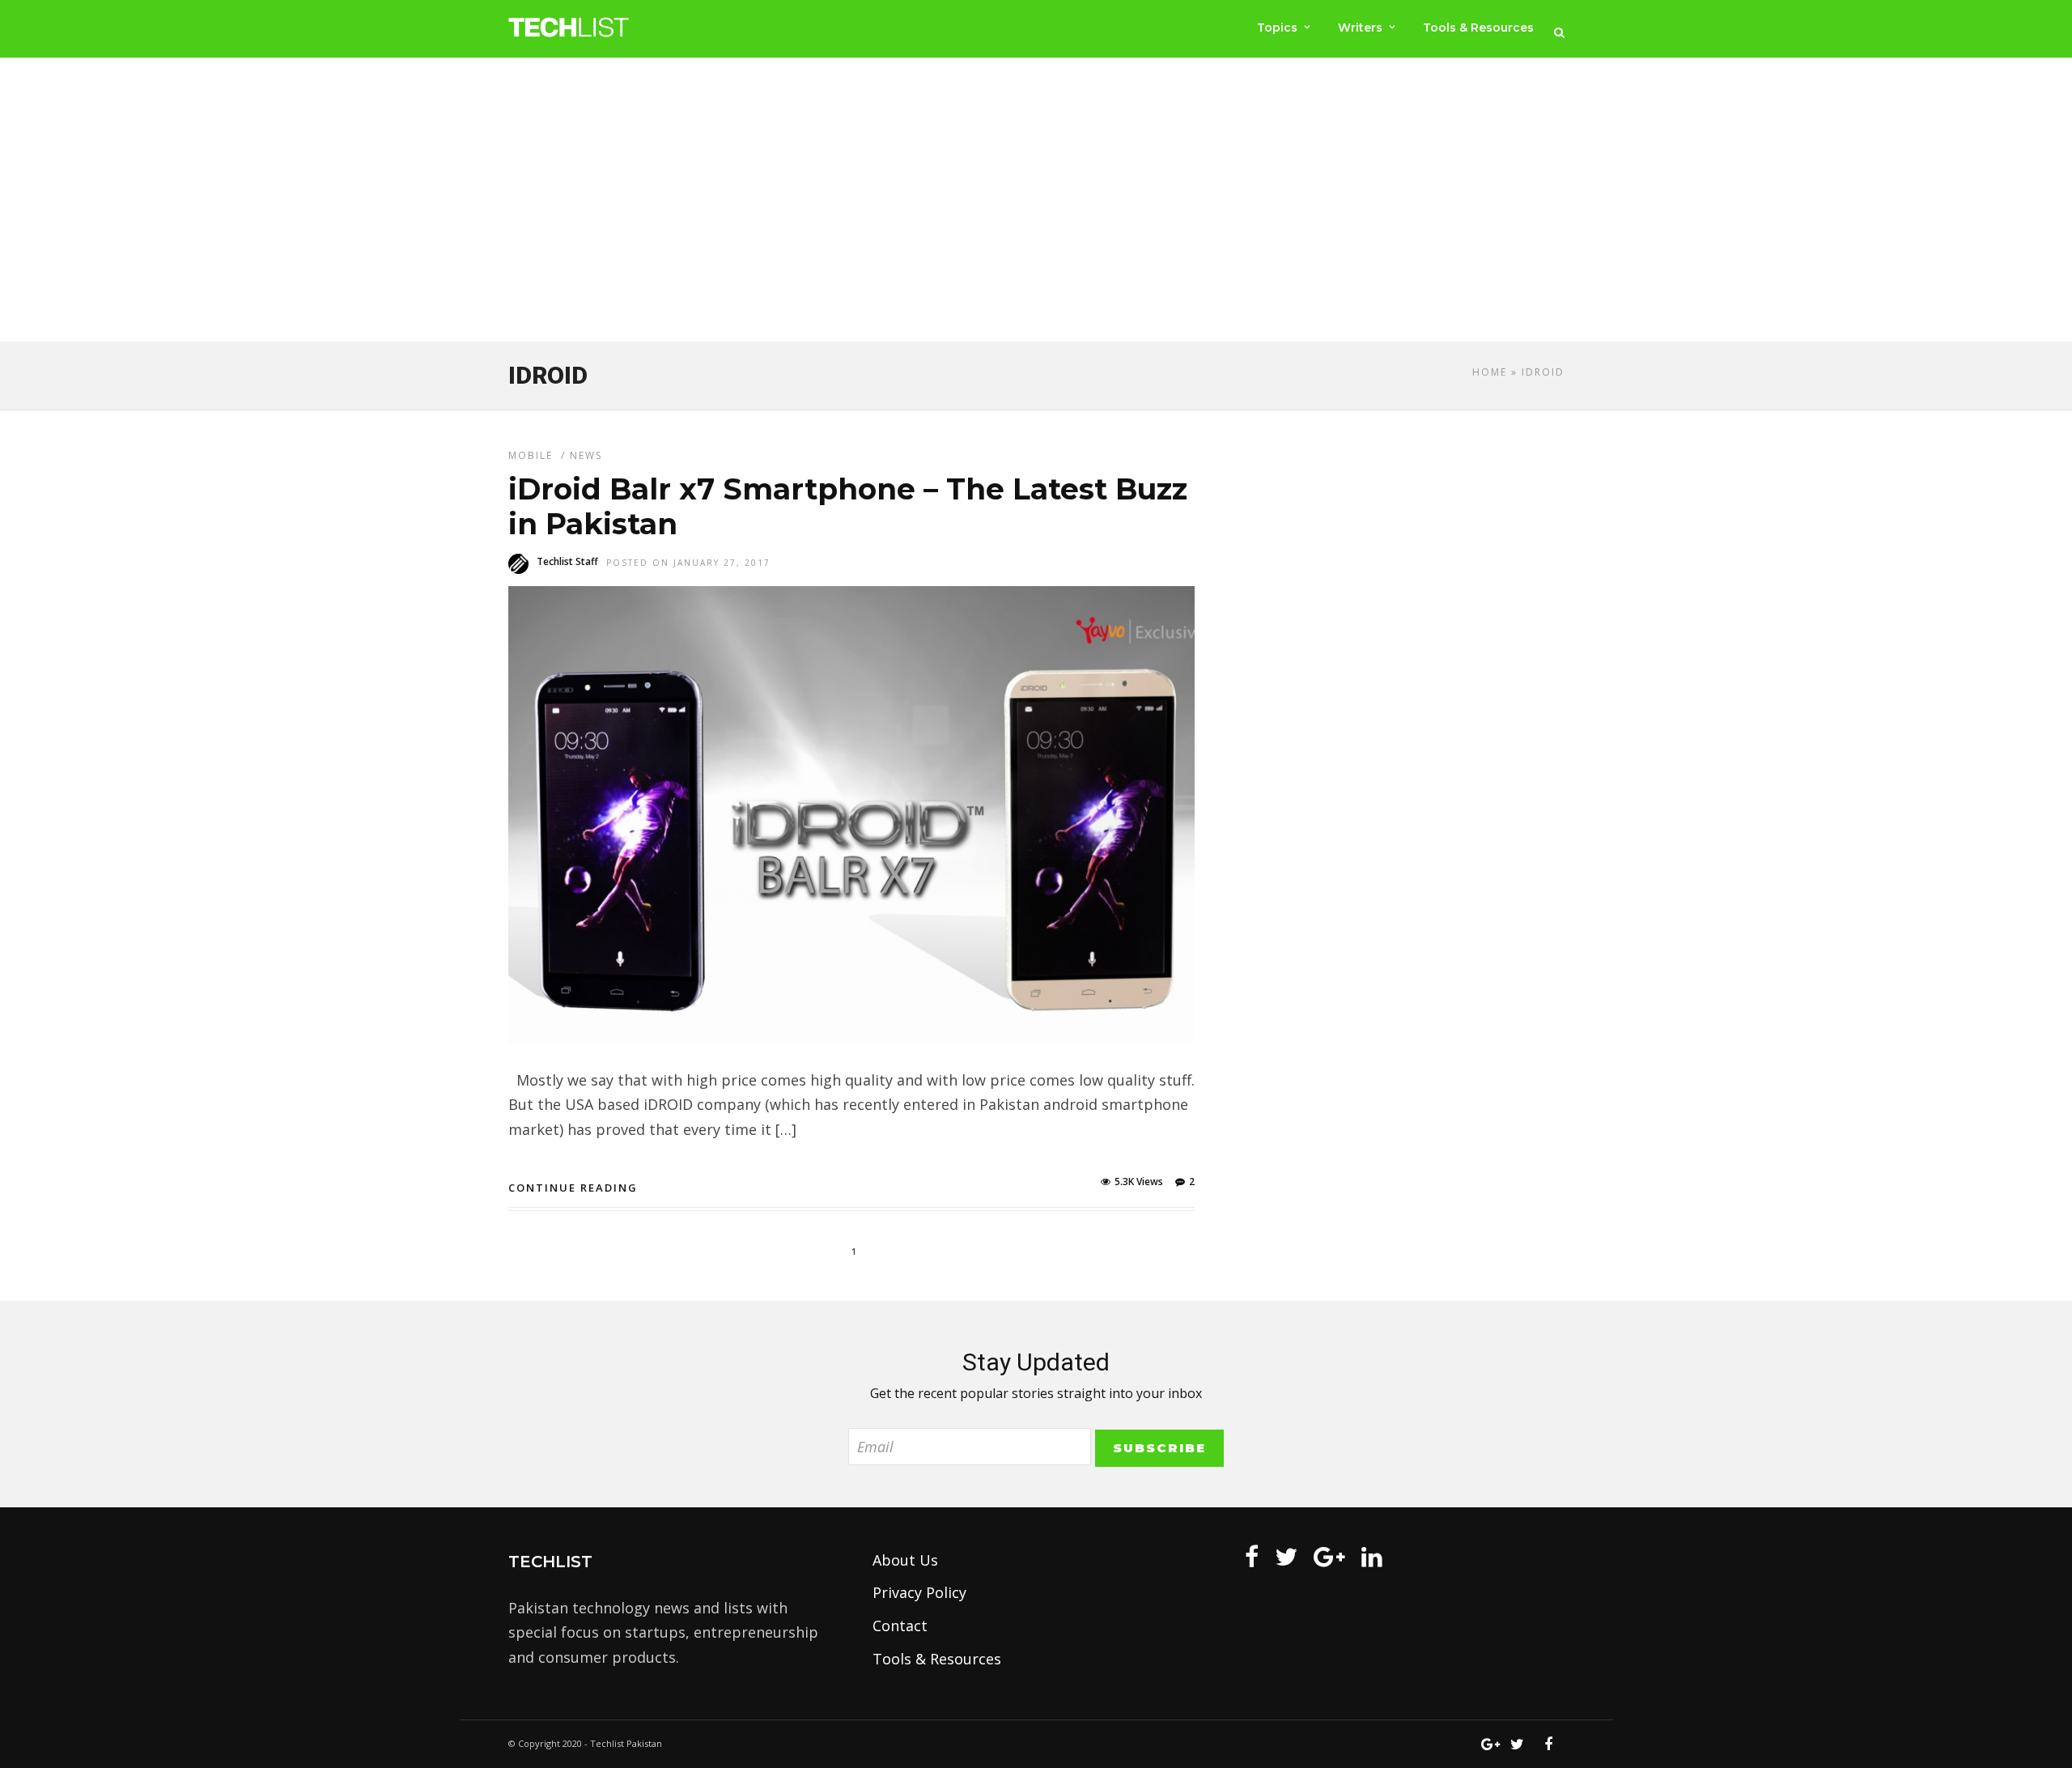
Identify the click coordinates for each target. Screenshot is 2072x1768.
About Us (905, 1560)
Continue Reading (573, 1188)
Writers (1360, 28)
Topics (1277, 28)
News (586, 455)
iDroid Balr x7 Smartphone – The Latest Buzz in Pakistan (848, 506)
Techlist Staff (567, 561)
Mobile (531, 455)
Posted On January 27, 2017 (688, 563)
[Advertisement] (1036, 203)
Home (1490, 372)
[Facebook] (1252, 1557)
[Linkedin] (1372, 1557)
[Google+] (1329, 1557)
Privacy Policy (919, 1592)
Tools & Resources (1478, 28)
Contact (900, 1626)
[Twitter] (1286, 1557)
